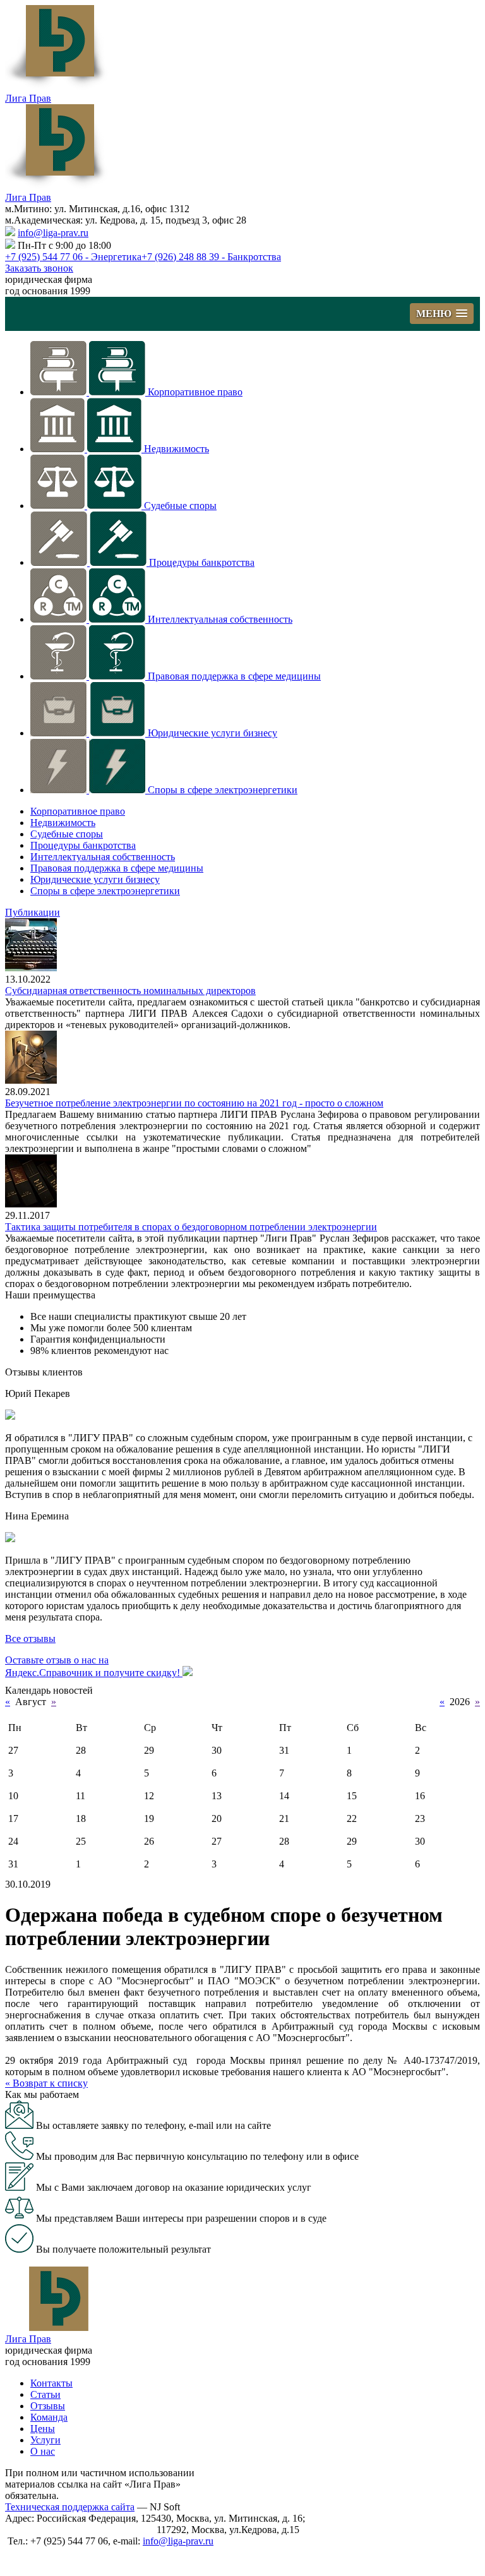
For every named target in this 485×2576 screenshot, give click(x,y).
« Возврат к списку (46, 2083)
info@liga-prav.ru (53, 233)
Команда (49, 2417)
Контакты (51, 2383)
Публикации (33, 912)
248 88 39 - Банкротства (211, 257)
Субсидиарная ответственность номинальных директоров (130, 991)
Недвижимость (177, 449)
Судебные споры (180, 506)
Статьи (45, 2394)
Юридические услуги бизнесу (213, 733)
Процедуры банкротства (202, 562)
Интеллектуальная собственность (220, 619)
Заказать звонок (39, 268)
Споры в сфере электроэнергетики (223, 790)
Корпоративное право (195, 392)
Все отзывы (30, 1638)
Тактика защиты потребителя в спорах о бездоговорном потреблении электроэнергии (191, 1227)
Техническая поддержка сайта (70, 2507)
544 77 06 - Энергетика (73, 257)
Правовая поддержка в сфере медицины (234, 676)
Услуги (45, 2440)
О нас (43, 2451)
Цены (43, 2429)
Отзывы (48, 2406)
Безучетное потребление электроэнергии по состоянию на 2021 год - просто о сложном (194, 1103)
